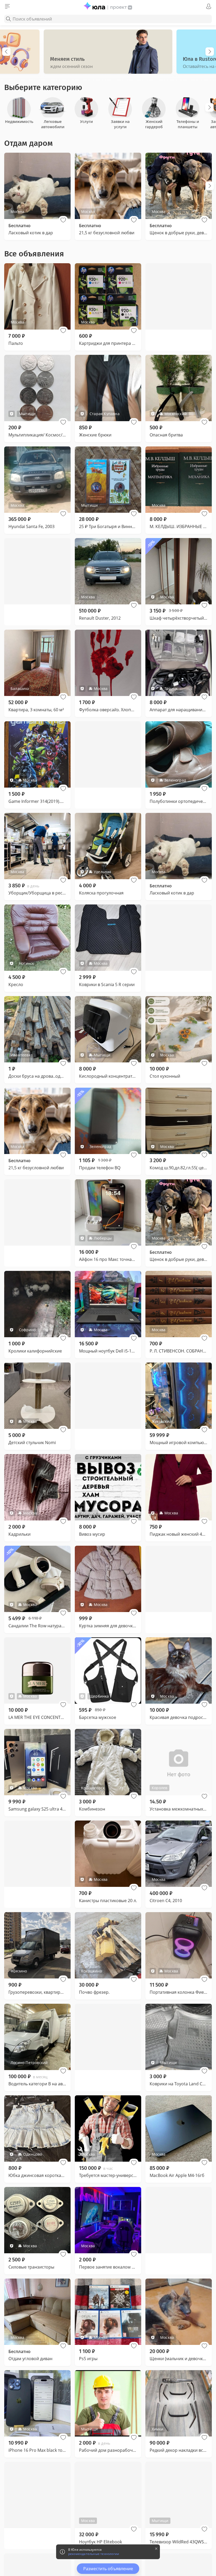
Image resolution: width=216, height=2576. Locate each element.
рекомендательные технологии (94, 2554)
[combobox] (108, 19)
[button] (63, 220)
